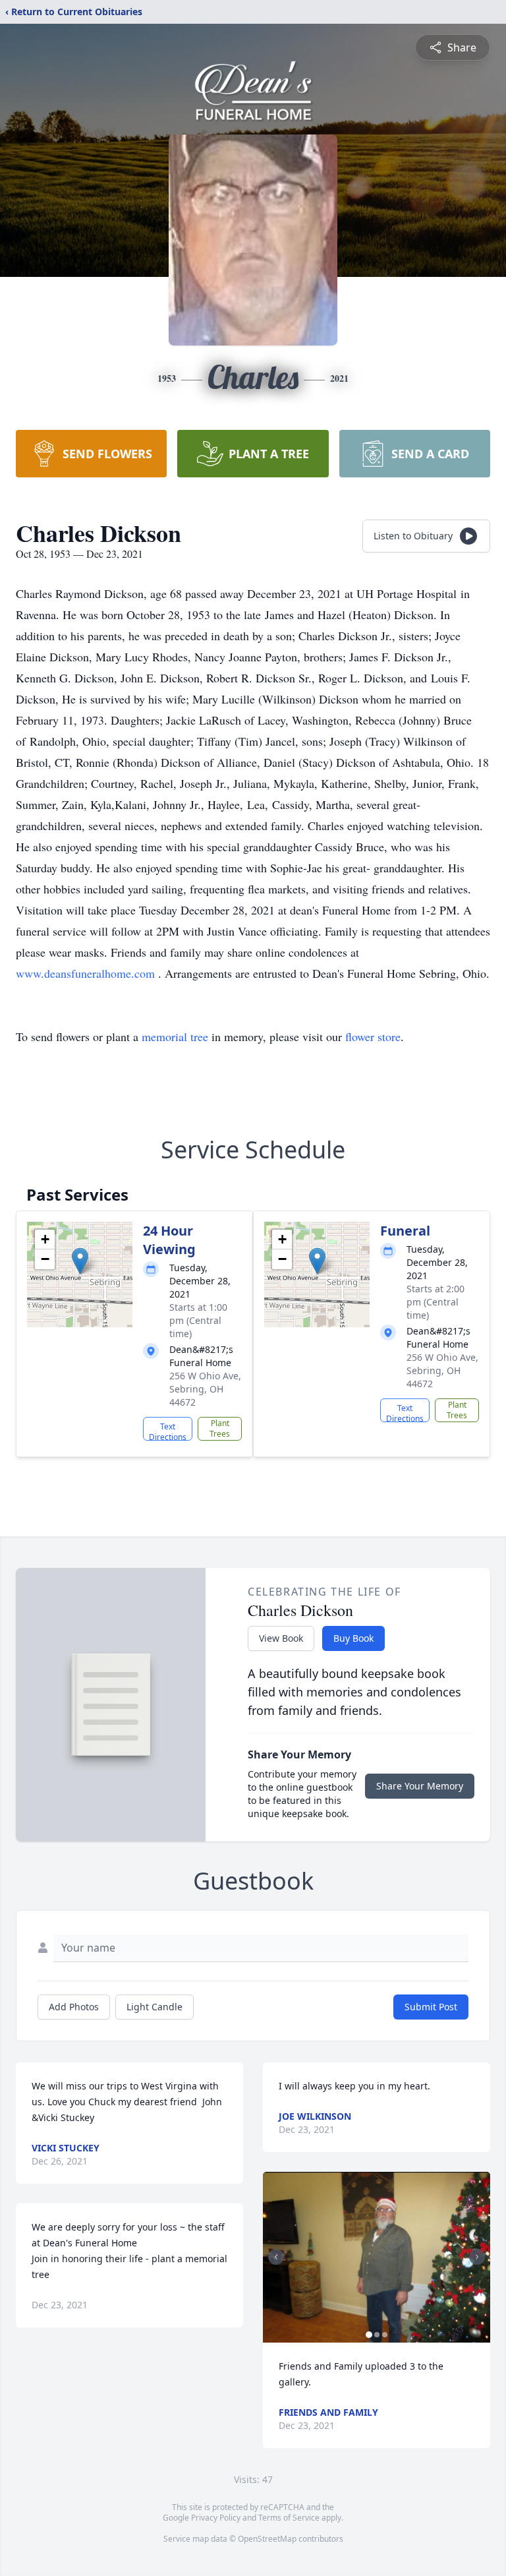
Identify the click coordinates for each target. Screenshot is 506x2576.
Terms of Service (289, 2518)
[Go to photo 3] (385, 2335)
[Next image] (477, 2257)
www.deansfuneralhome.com (87, 973)
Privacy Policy (216, 2518)
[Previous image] (276, 2257)
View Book (281, 1638)
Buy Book (353, 1638)
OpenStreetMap (267, 2539)
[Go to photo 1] (369, 2335)
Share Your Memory (420, 1786)
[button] (80, 1261)
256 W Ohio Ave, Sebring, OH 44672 (205, 1389)
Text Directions (168, 1431)
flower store (373, 1036)
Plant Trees (220, 1428)
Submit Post (431, 2007)
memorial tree (175, 1036)
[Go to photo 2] (377, 2335)
